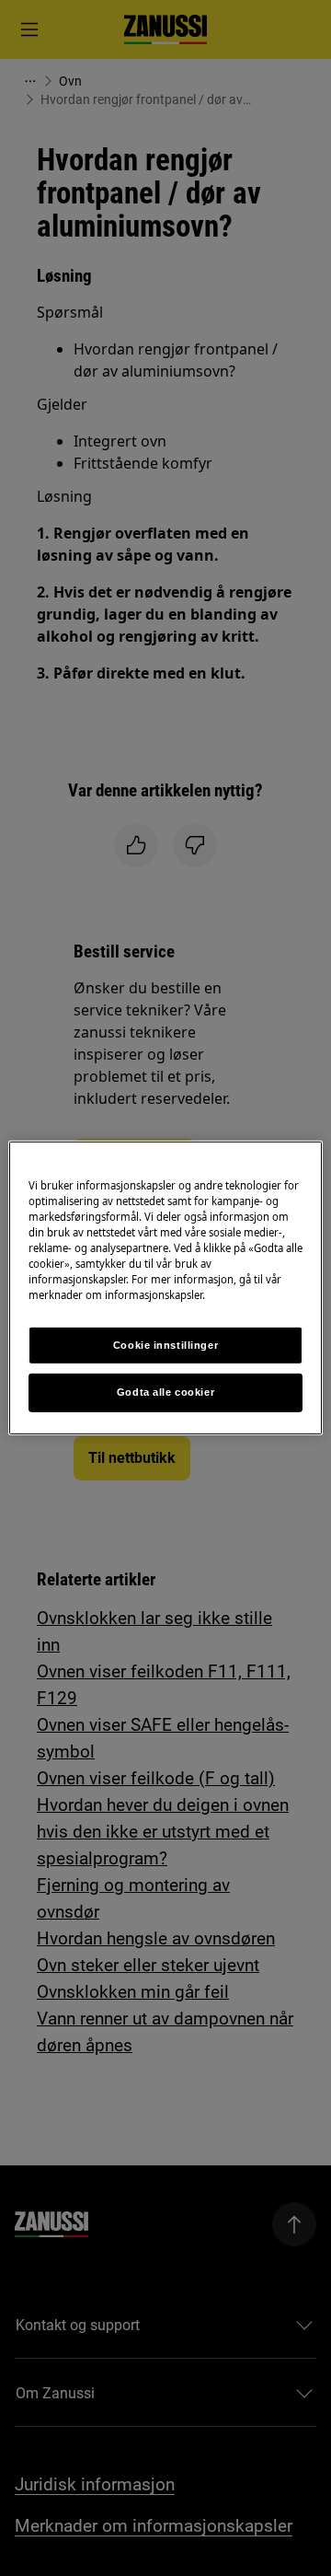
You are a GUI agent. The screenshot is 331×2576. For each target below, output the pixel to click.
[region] (165, 1288)
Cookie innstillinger (165, 1344)
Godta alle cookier (165, 1392)
